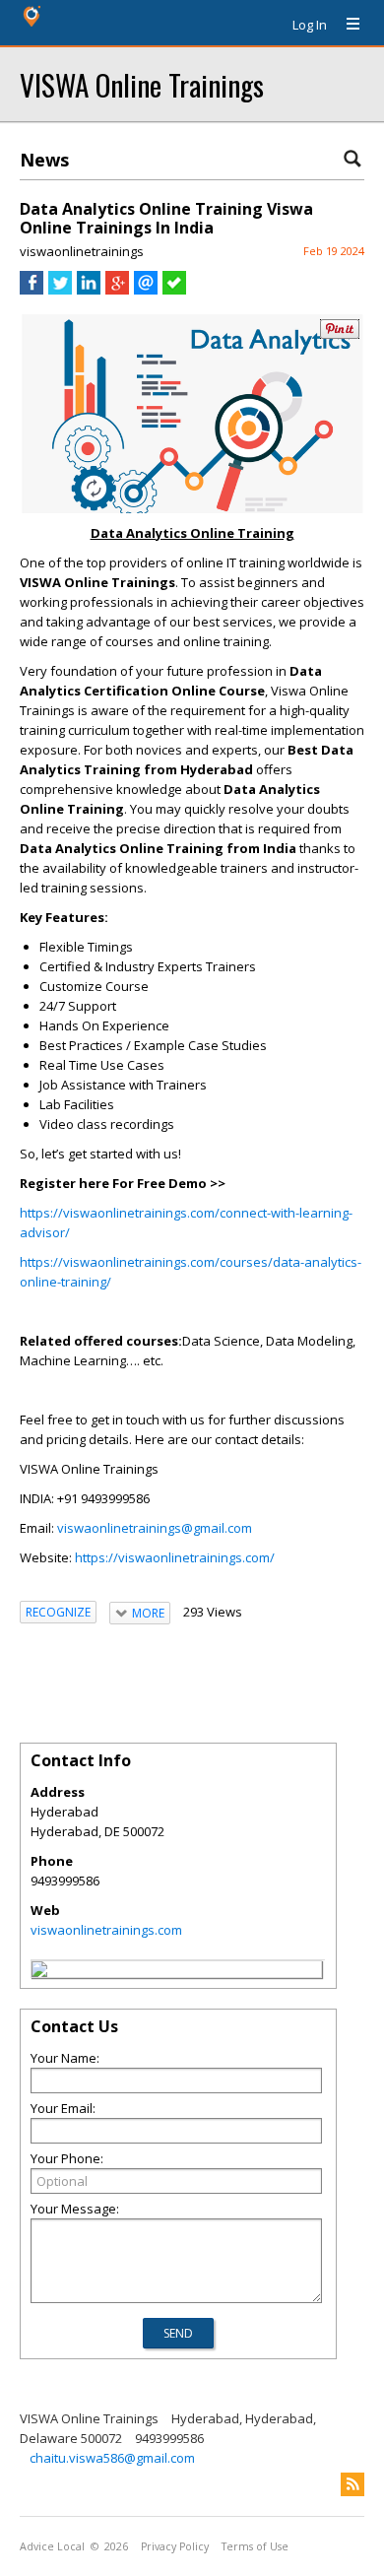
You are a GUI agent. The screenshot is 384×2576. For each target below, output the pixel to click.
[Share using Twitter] (60, 290)
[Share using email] (146, 290)
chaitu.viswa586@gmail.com (112, 2458)
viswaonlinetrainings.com (106, 1930)
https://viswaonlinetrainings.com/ (175, 1557)
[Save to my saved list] (174, 290)
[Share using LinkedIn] (89, 290)
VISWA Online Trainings (142, 84)
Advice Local (52, 2546)
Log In (310, 25)
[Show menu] (346, 25)
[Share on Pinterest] (340, 334)
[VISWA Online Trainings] (39, 1972)
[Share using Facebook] (32, 290)
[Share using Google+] (117, 290)
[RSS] (352, 2484)
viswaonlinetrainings (82, 251)
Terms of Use (255, 2546)
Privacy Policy (175, 2546)
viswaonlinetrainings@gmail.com (155, 1528)
